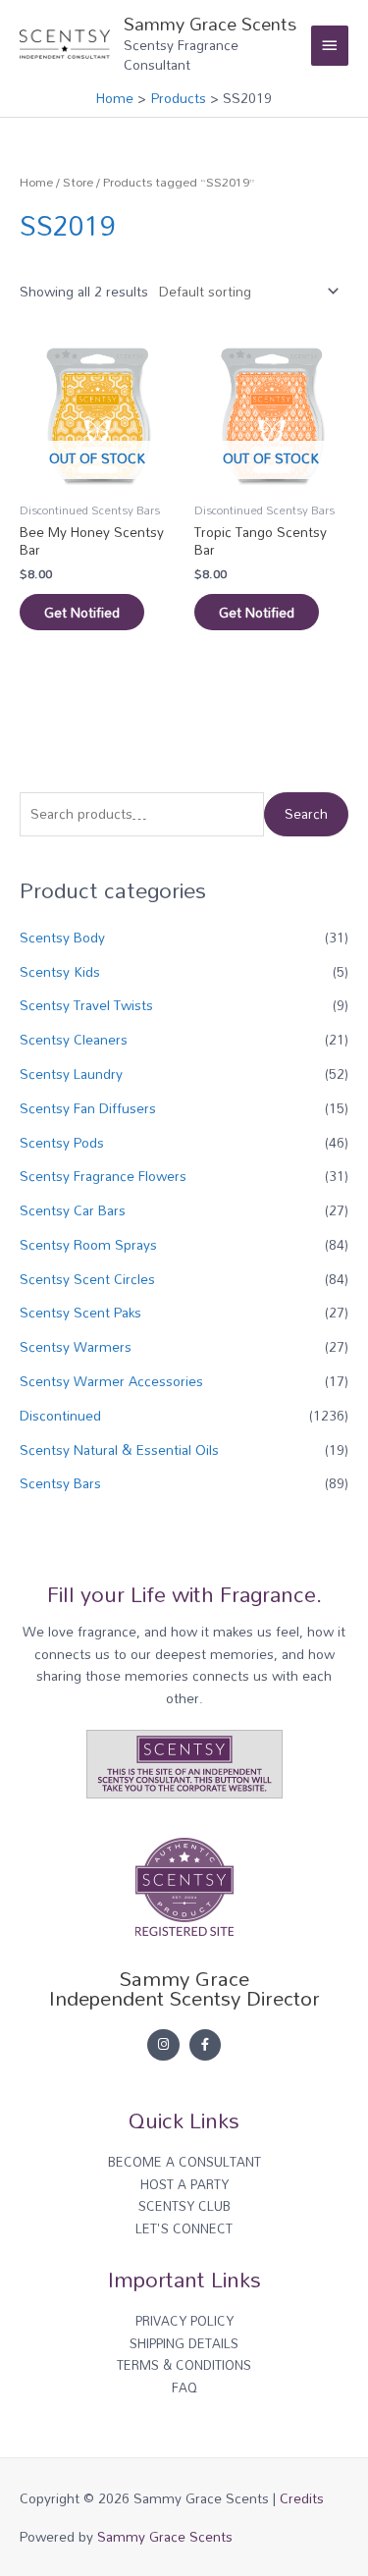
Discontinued (60, 1415)
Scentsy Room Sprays (88, 1244)
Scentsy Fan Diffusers (88, 1108)
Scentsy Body (62, 937)
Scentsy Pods (62, 1142)
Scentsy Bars (60, 1483)
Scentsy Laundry (71, 1073)
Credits (302, 2498)
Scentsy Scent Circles (87, 1279)
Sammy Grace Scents (210, 24)
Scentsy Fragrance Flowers (103, 1176)
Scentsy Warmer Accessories (111, 1381)
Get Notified (82, 612)
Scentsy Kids (60, 971)
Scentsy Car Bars (73, 1210)
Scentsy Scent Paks (80, 1312)
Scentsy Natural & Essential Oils (119, 1449)
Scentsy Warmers (76, 1346)
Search (306, 813)
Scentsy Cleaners (74, 1039)
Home (36, 182)
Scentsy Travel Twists (86, 1005)
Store (78, 182)
